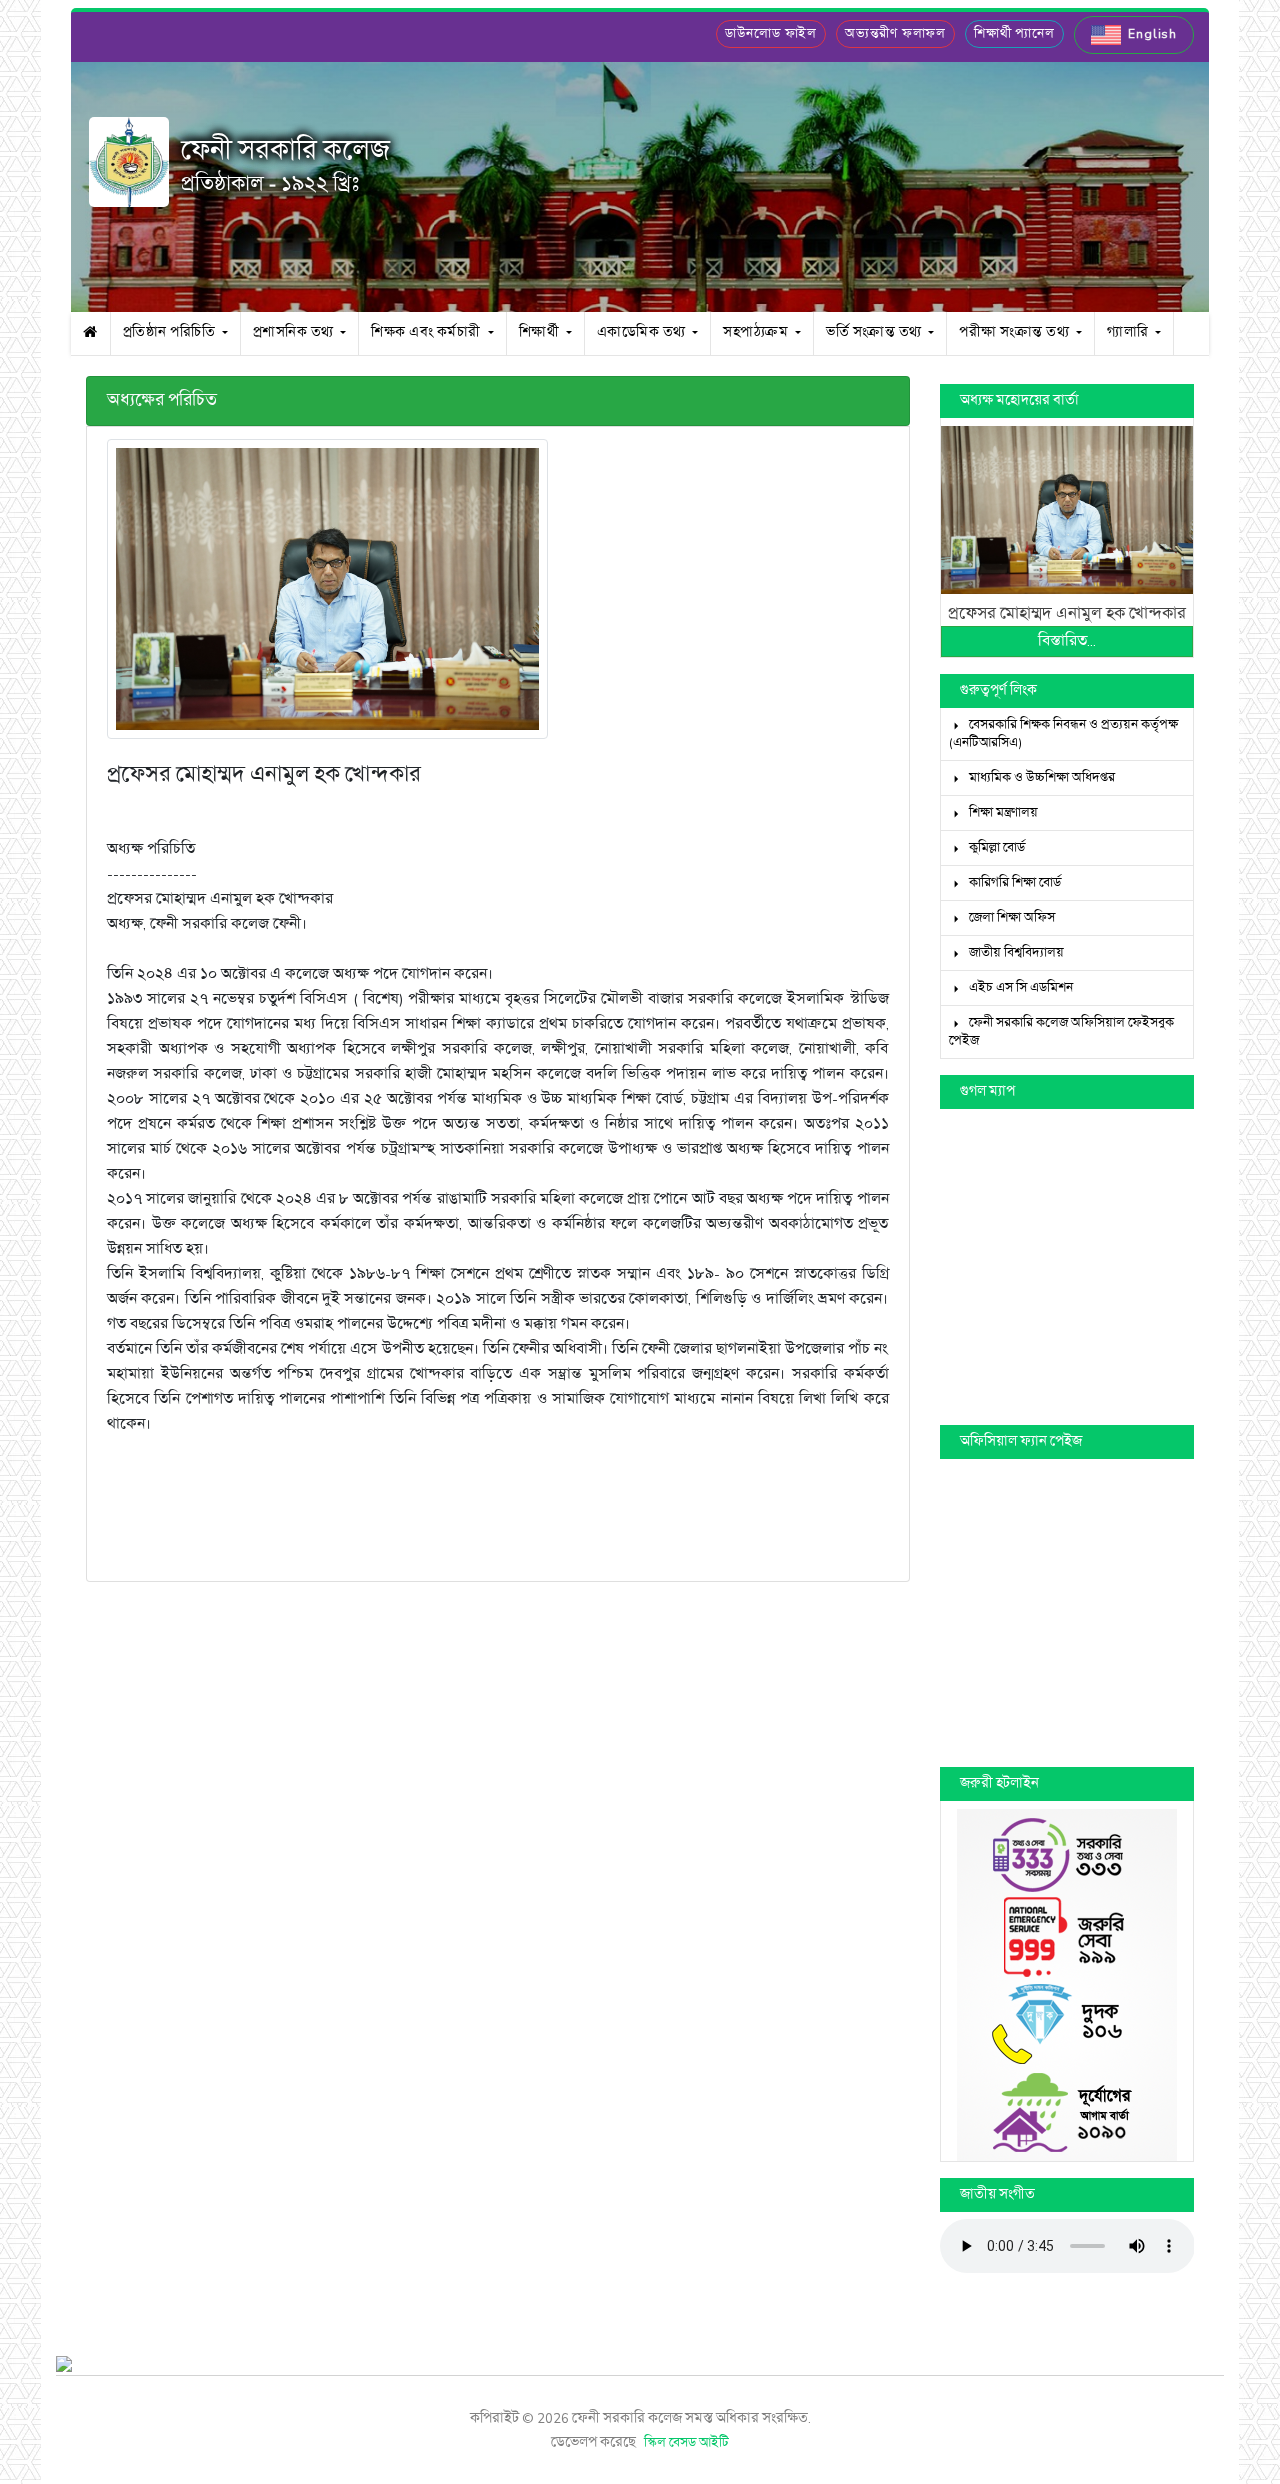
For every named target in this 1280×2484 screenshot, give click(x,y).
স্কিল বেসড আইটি (686, 2443)
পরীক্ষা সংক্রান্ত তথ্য (1016, 332)
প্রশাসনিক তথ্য (295, 332)
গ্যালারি (1129, 332)
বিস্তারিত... (1067, 641)
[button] (1134, 35)
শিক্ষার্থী (541, 332)
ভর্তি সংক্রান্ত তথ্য (875, 332)
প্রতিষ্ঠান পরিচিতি (171, 332)
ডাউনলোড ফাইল (771, 34)
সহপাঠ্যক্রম (757, 332)
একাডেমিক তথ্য (643, 332)
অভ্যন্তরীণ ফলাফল (895, 34)
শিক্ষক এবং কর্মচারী (427, 332)
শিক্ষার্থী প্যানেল (1014, 34)
